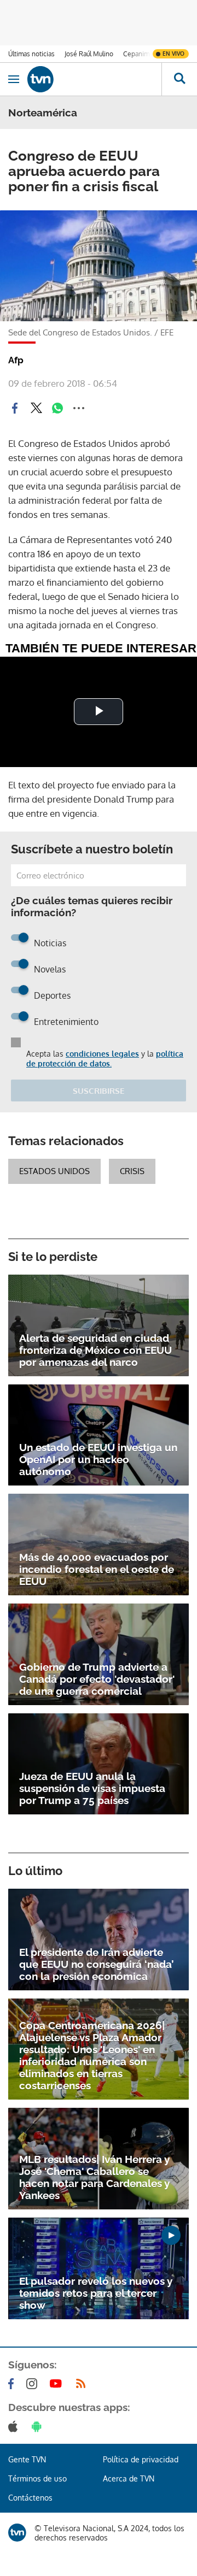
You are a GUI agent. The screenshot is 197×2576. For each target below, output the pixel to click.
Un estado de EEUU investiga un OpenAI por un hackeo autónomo (98, 1459)
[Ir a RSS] (83, 2384)
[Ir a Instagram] (34, 2384)
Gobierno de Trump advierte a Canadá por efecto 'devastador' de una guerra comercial (97, 1679)
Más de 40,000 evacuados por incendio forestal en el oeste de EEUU (97, 1569)
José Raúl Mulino (89, 54)
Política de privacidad (141, 2459)
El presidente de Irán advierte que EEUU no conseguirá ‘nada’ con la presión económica (97, 1964)
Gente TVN (27, 2459)
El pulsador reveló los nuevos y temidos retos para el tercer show (96, 2293)
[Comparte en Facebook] (15, 408)
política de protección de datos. (105, 1059)
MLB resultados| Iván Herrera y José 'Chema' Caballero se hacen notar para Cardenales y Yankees (94, 2177)
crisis (132, 1171)
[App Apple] (15, 2426)
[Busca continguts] (179, 79)
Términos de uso (37, 2478)
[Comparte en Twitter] (36, 408)
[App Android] (39, 2426)
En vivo (173, 54)
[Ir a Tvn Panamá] (94, 79)
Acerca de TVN (129, 2478)
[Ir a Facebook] (13, 2384)
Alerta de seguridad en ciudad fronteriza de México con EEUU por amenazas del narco (95, 1350)
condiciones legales (102, 1054)
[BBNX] (17, 2533)
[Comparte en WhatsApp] (57, 408)
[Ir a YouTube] (58, 2384)
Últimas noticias (31, 54)
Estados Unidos (54, 1171)
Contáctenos (30, 2498)
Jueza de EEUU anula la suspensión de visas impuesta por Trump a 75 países (92, 1788)
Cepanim (136, 54)
